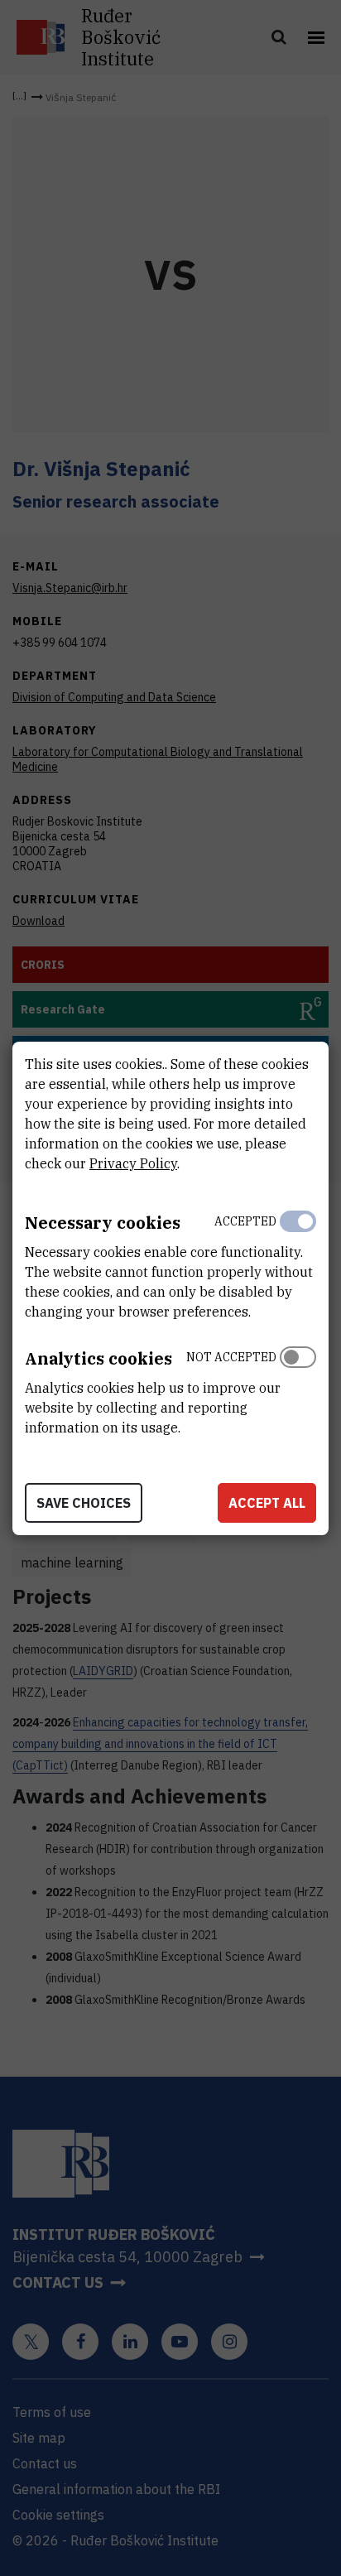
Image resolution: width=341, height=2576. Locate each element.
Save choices (84, 1503)
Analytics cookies (98, 1358)
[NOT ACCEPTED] (298, 1389)
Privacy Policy (133, 1163)
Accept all (267, 1503)
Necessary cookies (103, 1223)
